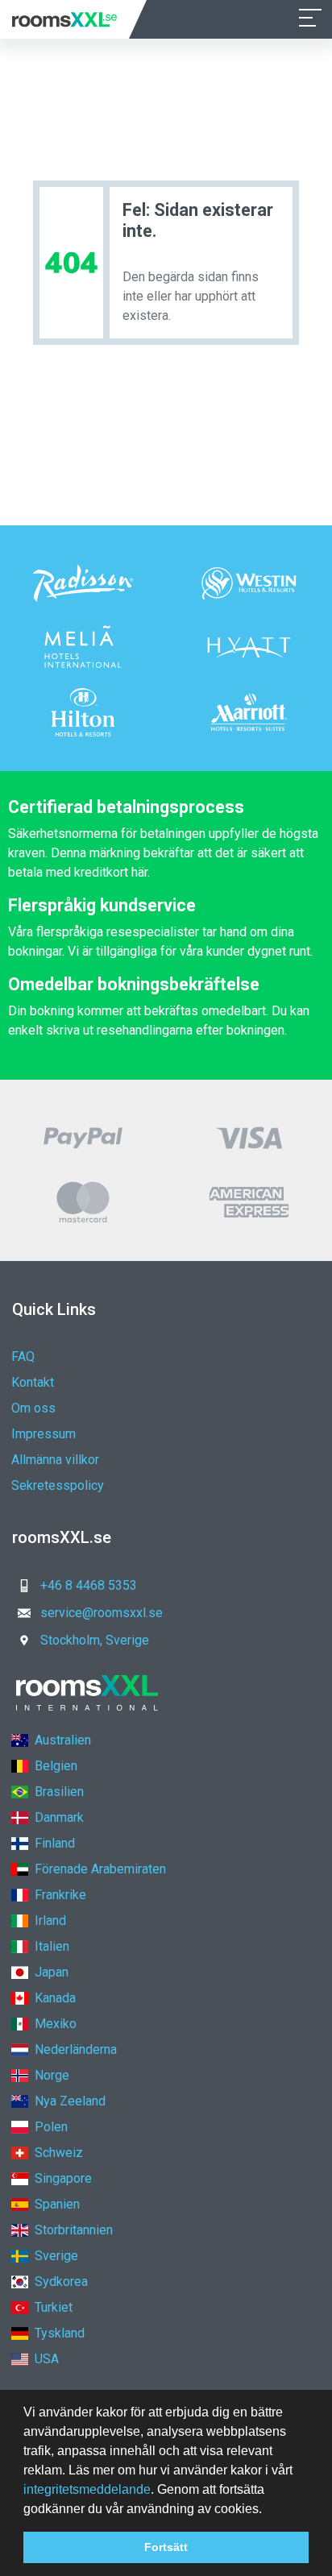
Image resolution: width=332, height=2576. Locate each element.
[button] (268, 2510)
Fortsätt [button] (166, 2547)
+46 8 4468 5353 (89, 1585)
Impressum (44, 1434)
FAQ (23, 1356)
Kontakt (33, 1382)
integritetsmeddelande (87, 2489)
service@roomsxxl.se (102, 1613)
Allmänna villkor (55, 1460)
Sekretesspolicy (58, 1485)
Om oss (33, 1408)
